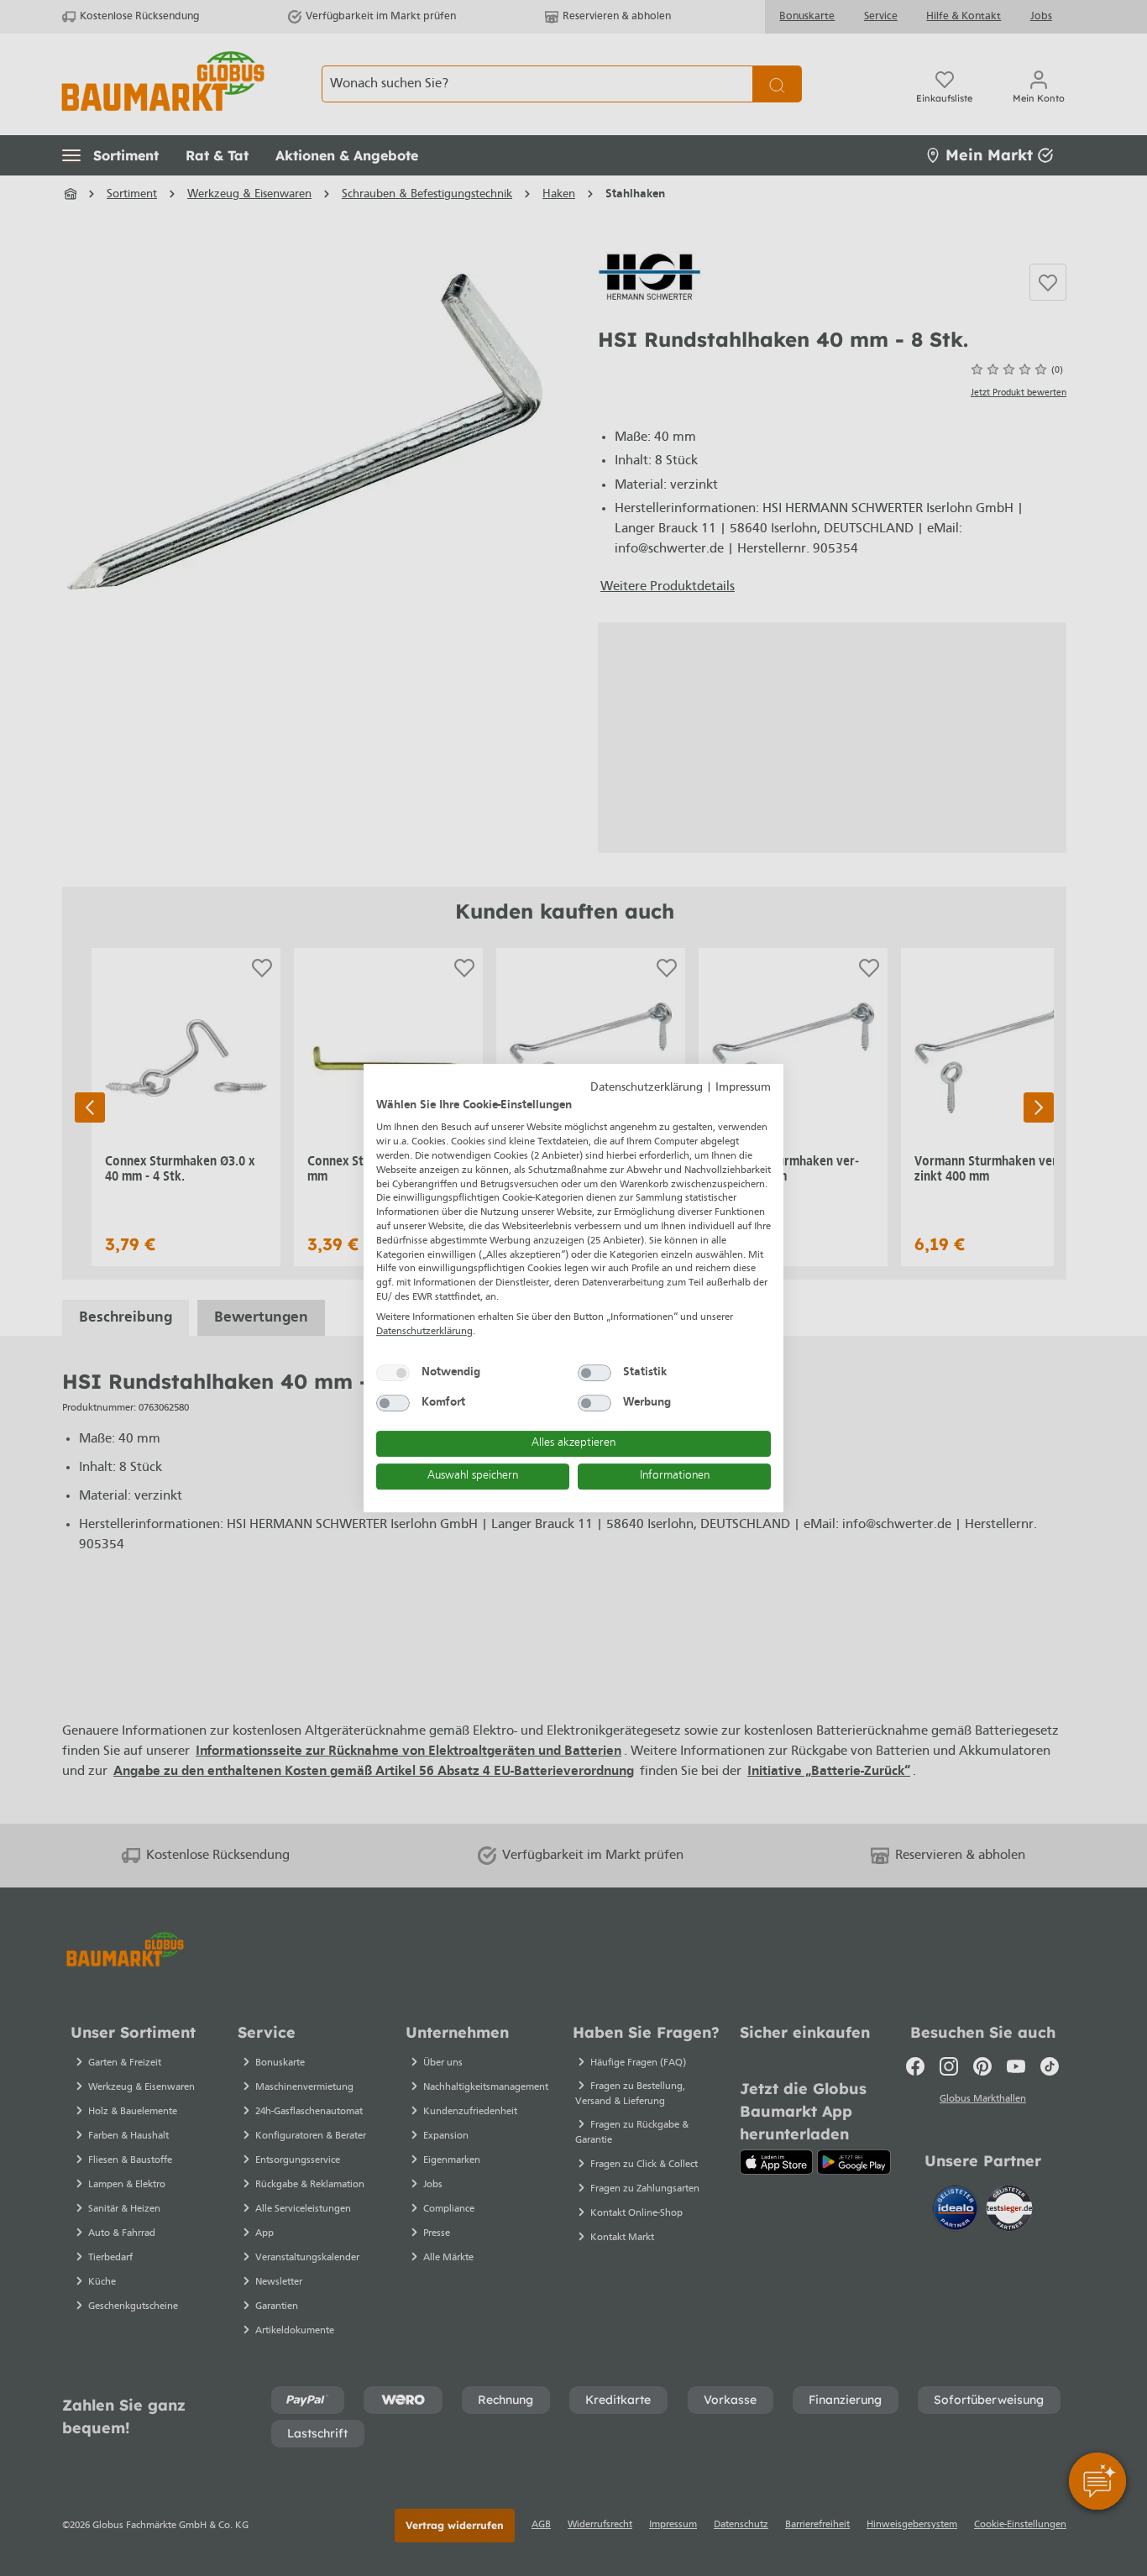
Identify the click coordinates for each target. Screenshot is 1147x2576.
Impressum (743, 1088)
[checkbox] (393, 1373)
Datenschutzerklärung (647, 1088)
